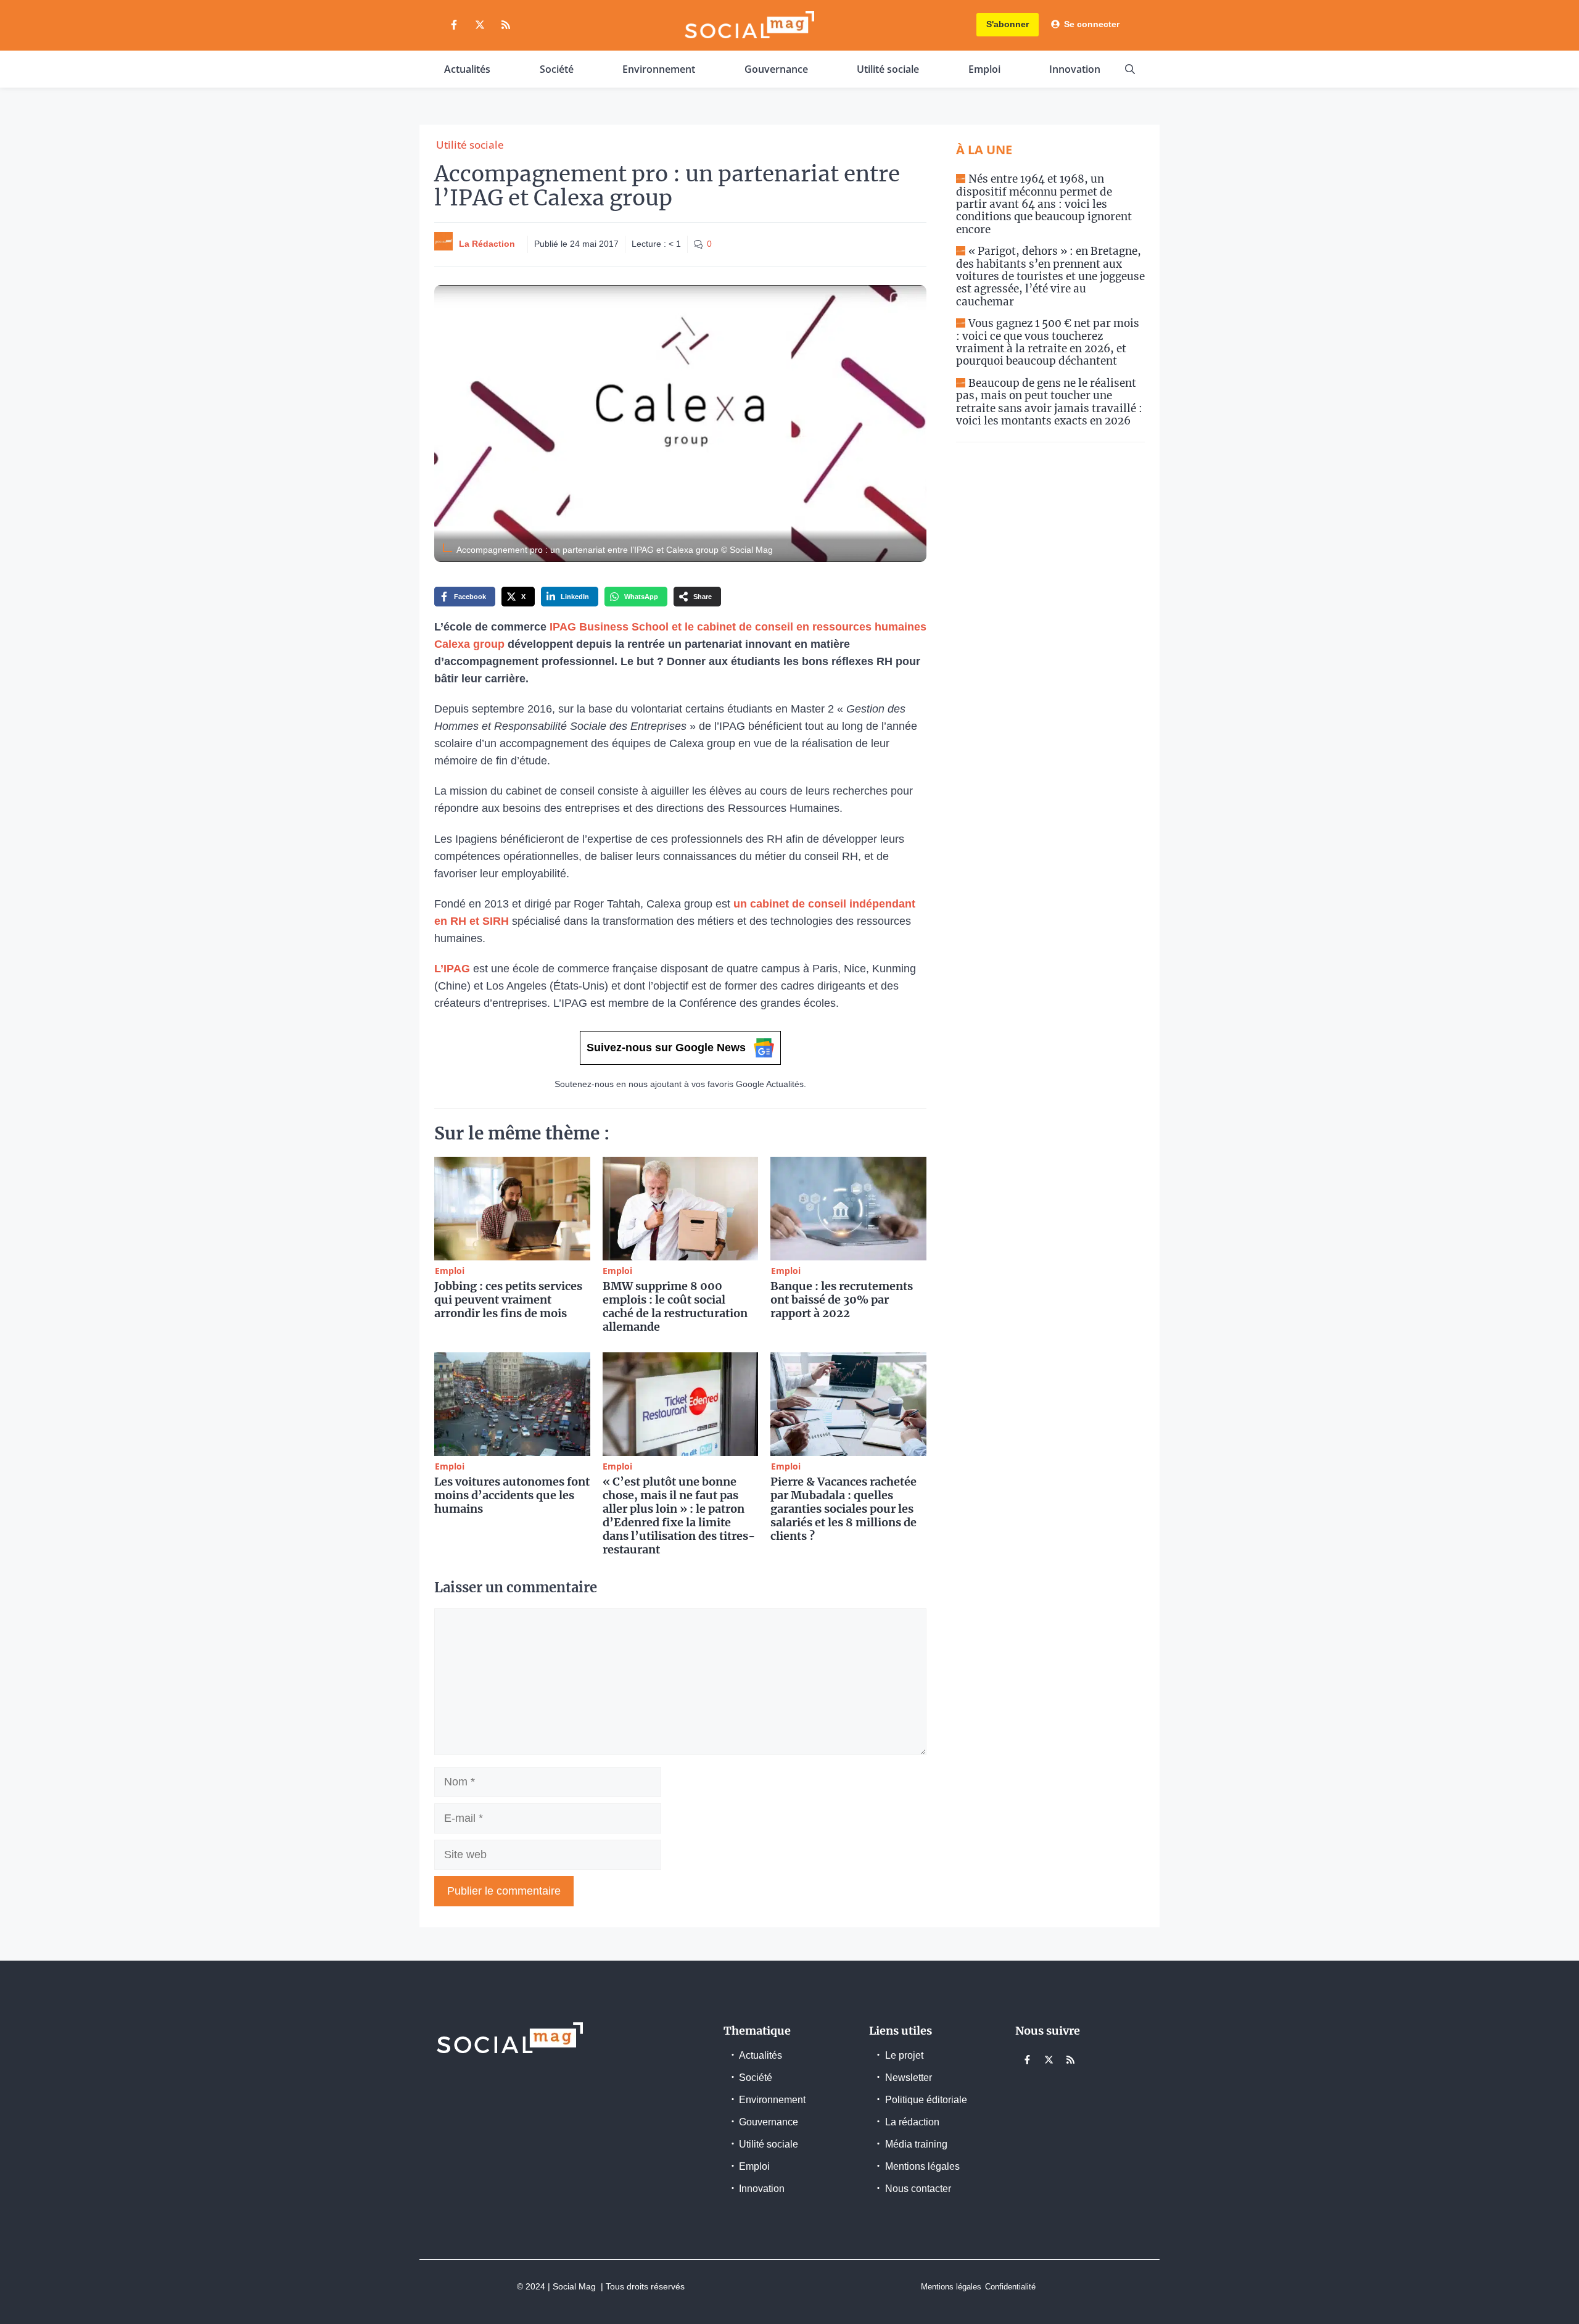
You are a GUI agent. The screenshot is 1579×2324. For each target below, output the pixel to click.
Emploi (984, 69)
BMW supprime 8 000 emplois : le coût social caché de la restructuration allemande (675, 1306)
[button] (1130, 69)
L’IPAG (452, 969)
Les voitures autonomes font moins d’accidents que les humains (512, 1495)
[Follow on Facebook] (454, 25)
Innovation (1075, 69)
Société (557, 69)
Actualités (467, 69)
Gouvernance (776, 69)
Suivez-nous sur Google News (666, 1048)
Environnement (659, 69)
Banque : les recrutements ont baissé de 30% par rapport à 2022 (842, 1300)
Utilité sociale (888, 69)
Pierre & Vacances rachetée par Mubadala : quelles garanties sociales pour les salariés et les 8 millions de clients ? (843, 1509)
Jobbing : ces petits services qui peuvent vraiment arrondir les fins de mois (508, 1300)
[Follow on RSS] (506, 25)
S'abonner (1008, 24)
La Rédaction (487, 244)
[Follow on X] (480, 25)
